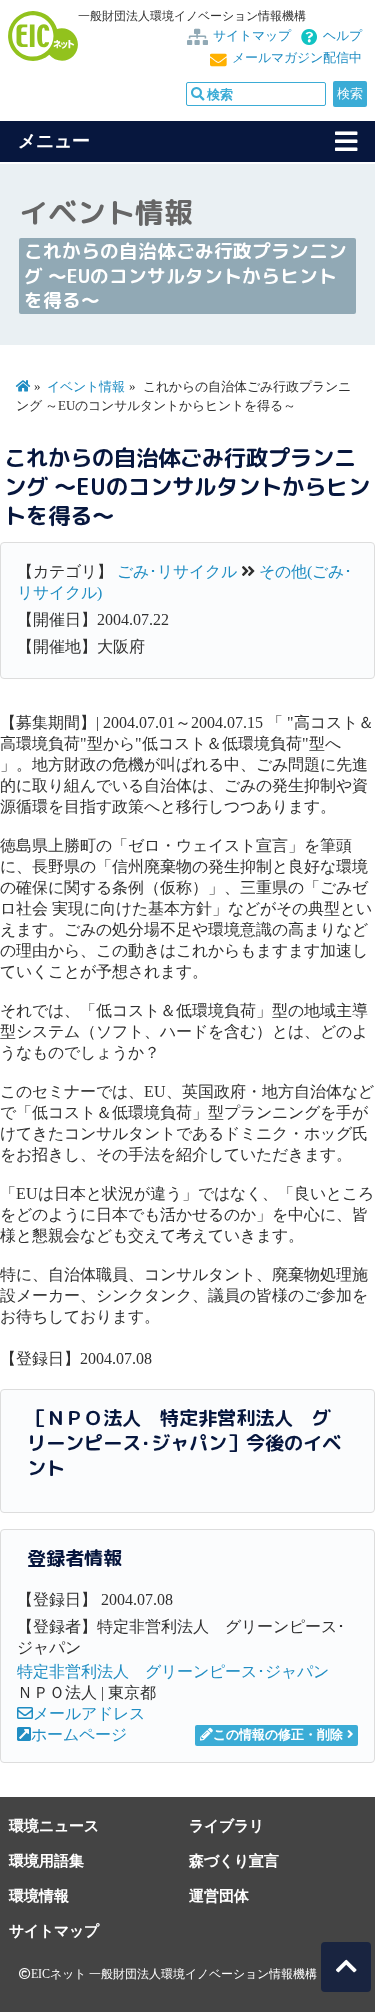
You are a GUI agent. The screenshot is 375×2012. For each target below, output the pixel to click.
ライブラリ (226, 1825)
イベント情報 (86, 387)
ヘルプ (342, 36)
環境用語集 (46, 1860)
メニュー (54, 141)
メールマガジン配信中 (297, 58)
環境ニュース (54, 1825)
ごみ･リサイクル (177, 571)
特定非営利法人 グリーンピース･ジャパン (173, 1671)
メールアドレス (89, 1713)
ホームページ (79, 1734)
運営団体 (219, 1895)
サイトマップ (252, 36)
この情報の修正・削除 (278, 1735)
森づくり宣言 (234, 1860)
